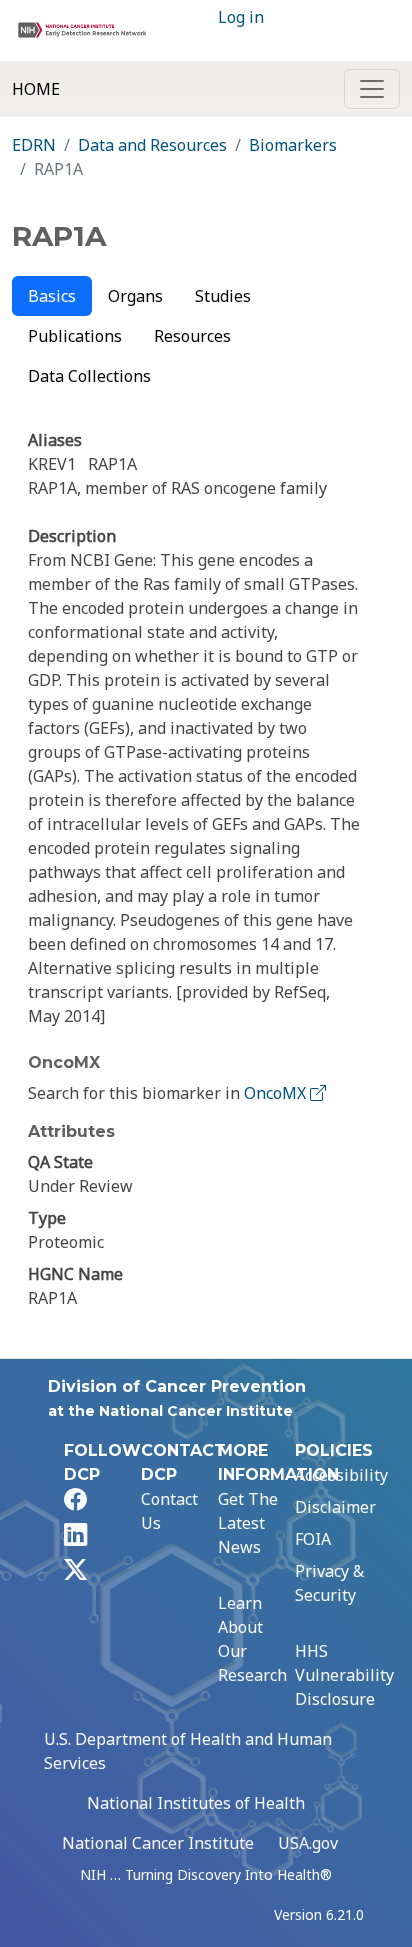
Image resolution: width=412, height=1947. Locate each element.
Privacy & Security (329, 1583)
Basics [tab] (52, 296)
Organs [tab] (135, 296)
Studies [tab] (223, 296)
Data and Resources (152, 145)
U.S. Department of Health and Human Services (188, 1751)
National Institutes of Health (196, 1803)
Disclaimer (335, 1507)
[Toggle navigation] (372, 89)
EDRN (34, 145)
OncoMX (277, 1093)
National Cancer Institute (158, 1843)
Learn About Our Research (252, 1639)
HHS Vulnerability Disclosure (344, 1675)
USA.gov (308, 1843)
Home (36, 89)
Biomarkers (293, 145)
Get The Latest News (248, 1523)
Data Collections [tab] (89, 376)
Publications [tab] (75, 336)
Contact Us (169, 1511)
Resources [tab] (192, 336)
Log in (241, 17)
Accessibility (341, 1475)
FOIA (313, 1539)
